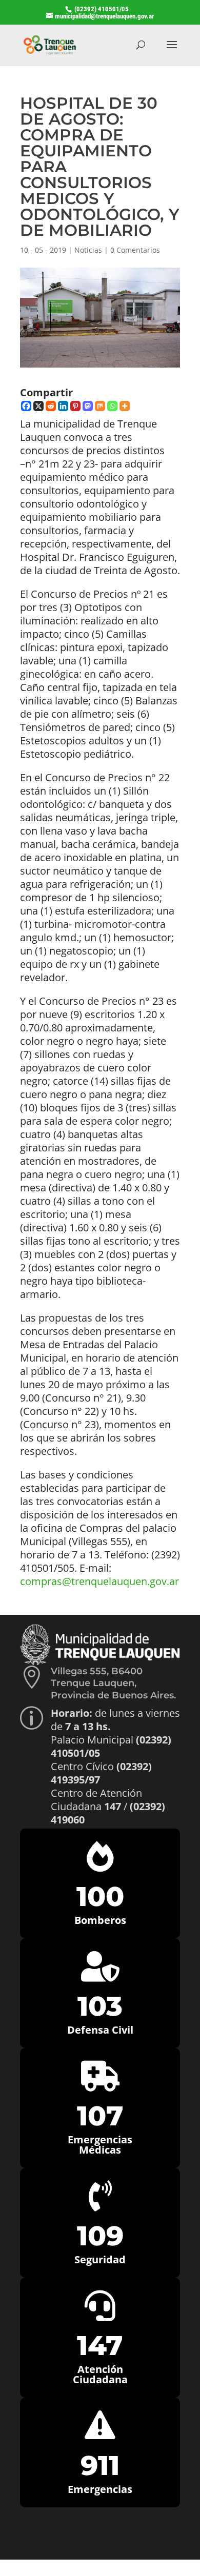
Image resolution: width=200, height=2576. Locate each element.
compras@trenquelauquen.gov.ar (99, 1581)
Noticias (88, 250)
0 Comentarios (135, 250)
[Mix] (100, 406)
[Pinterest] (75, 406)
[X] (38, 406)
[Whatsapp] (112, 406)
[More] (125, 406)
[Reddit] (51, 406)
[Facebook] (26, 406)
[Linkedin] (63, 406)
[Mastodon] (88, 406)
